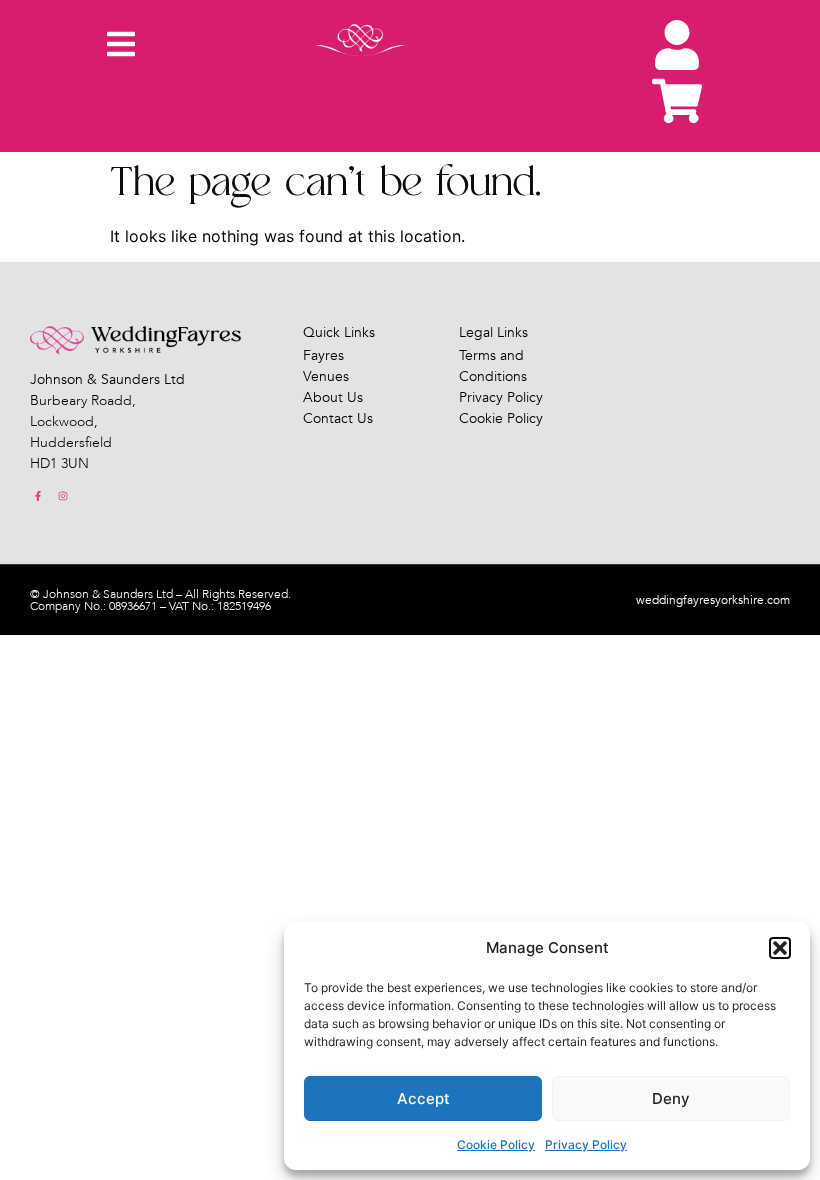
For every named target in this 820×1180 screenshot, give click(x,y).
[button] (780, 948)
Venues (326, 376)
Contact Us (338, 418)
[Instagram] (63, 496)
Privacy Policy (586, 1144)
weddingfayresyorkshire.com (713, 600)
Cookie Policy (496, 1144)
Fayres (323, 355)
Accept (423, 1098)
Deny (671, 1098)
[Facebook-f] (38, 496)
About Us (333, 397)
